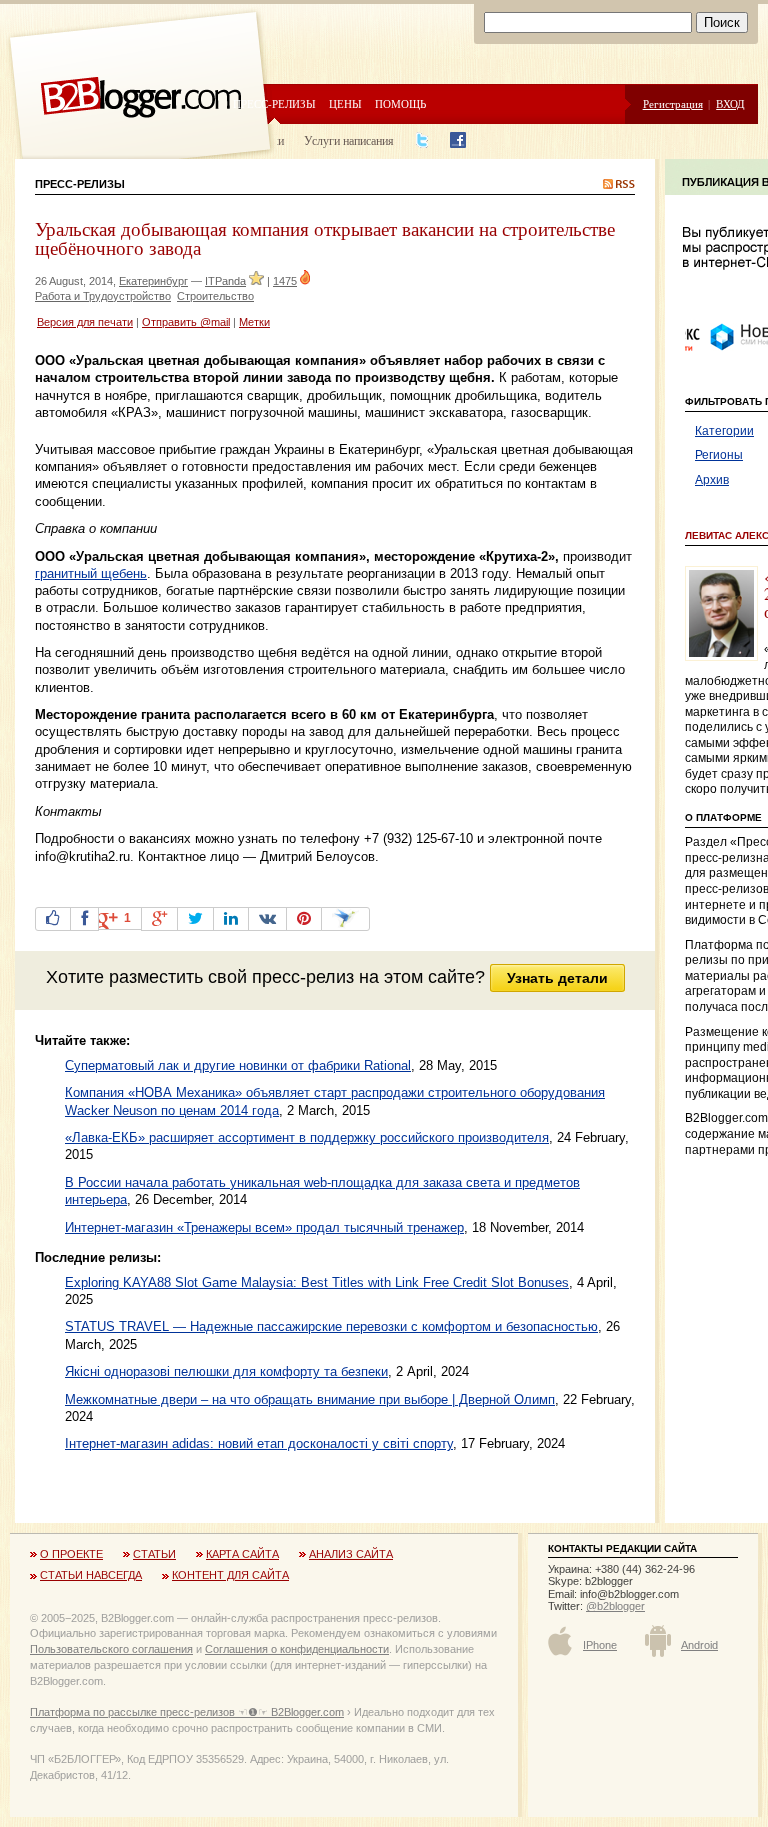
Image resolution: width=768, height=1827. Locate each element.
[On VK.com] (267, 919)
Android (699, 1645)
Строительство (215, 296)
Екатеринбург (153, 281)
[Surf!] (345, 919)
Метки (254, 322)
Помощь (400, 103)
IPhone (600, 1645)
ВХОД (730, 103)
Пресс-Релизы (80, 184)
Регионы (719, 455)
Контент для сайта (230, 1575)
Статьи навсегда (91, 1575)
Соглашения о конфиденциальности (297, 1649)
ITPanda (225, 281)
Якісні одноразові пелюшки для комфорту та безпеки (226, 1371)
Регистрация (673, 103)
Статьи (154, 1554)
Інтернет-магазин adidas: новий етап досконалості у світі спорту (259, 1443)
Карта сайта (242, 1554)
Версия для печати (85, 322)
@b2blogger (615, 1606)
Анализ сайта (351, 1554)
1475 (285, 281)
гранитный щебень (91, 573)
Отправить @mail (186, 322)
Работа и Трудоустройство (103, 296)
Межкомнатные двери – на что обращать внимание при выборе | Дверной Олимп (310, 1399)
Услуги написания (349, 140)
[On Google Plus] (159, 919)
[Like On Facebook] (53, 919)
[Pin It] (304, 919)
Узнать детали (557, 978)
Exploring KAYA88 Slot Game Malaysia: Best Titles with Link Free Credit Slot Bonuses (317, 1282)
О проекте (71, 1554)
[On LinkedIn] (231, 919)
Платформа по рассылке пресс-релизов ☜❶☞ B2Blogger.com (187, 1712)
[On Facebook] (84, 919)
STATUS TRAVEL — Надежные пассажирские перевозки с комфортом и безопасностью (331, 1326)
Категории (724, 431)
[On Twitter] (195, 919)
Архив (712, 480)
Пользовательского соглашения (111, 1649)
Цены (345, 103)
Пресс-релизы (274, 103)
